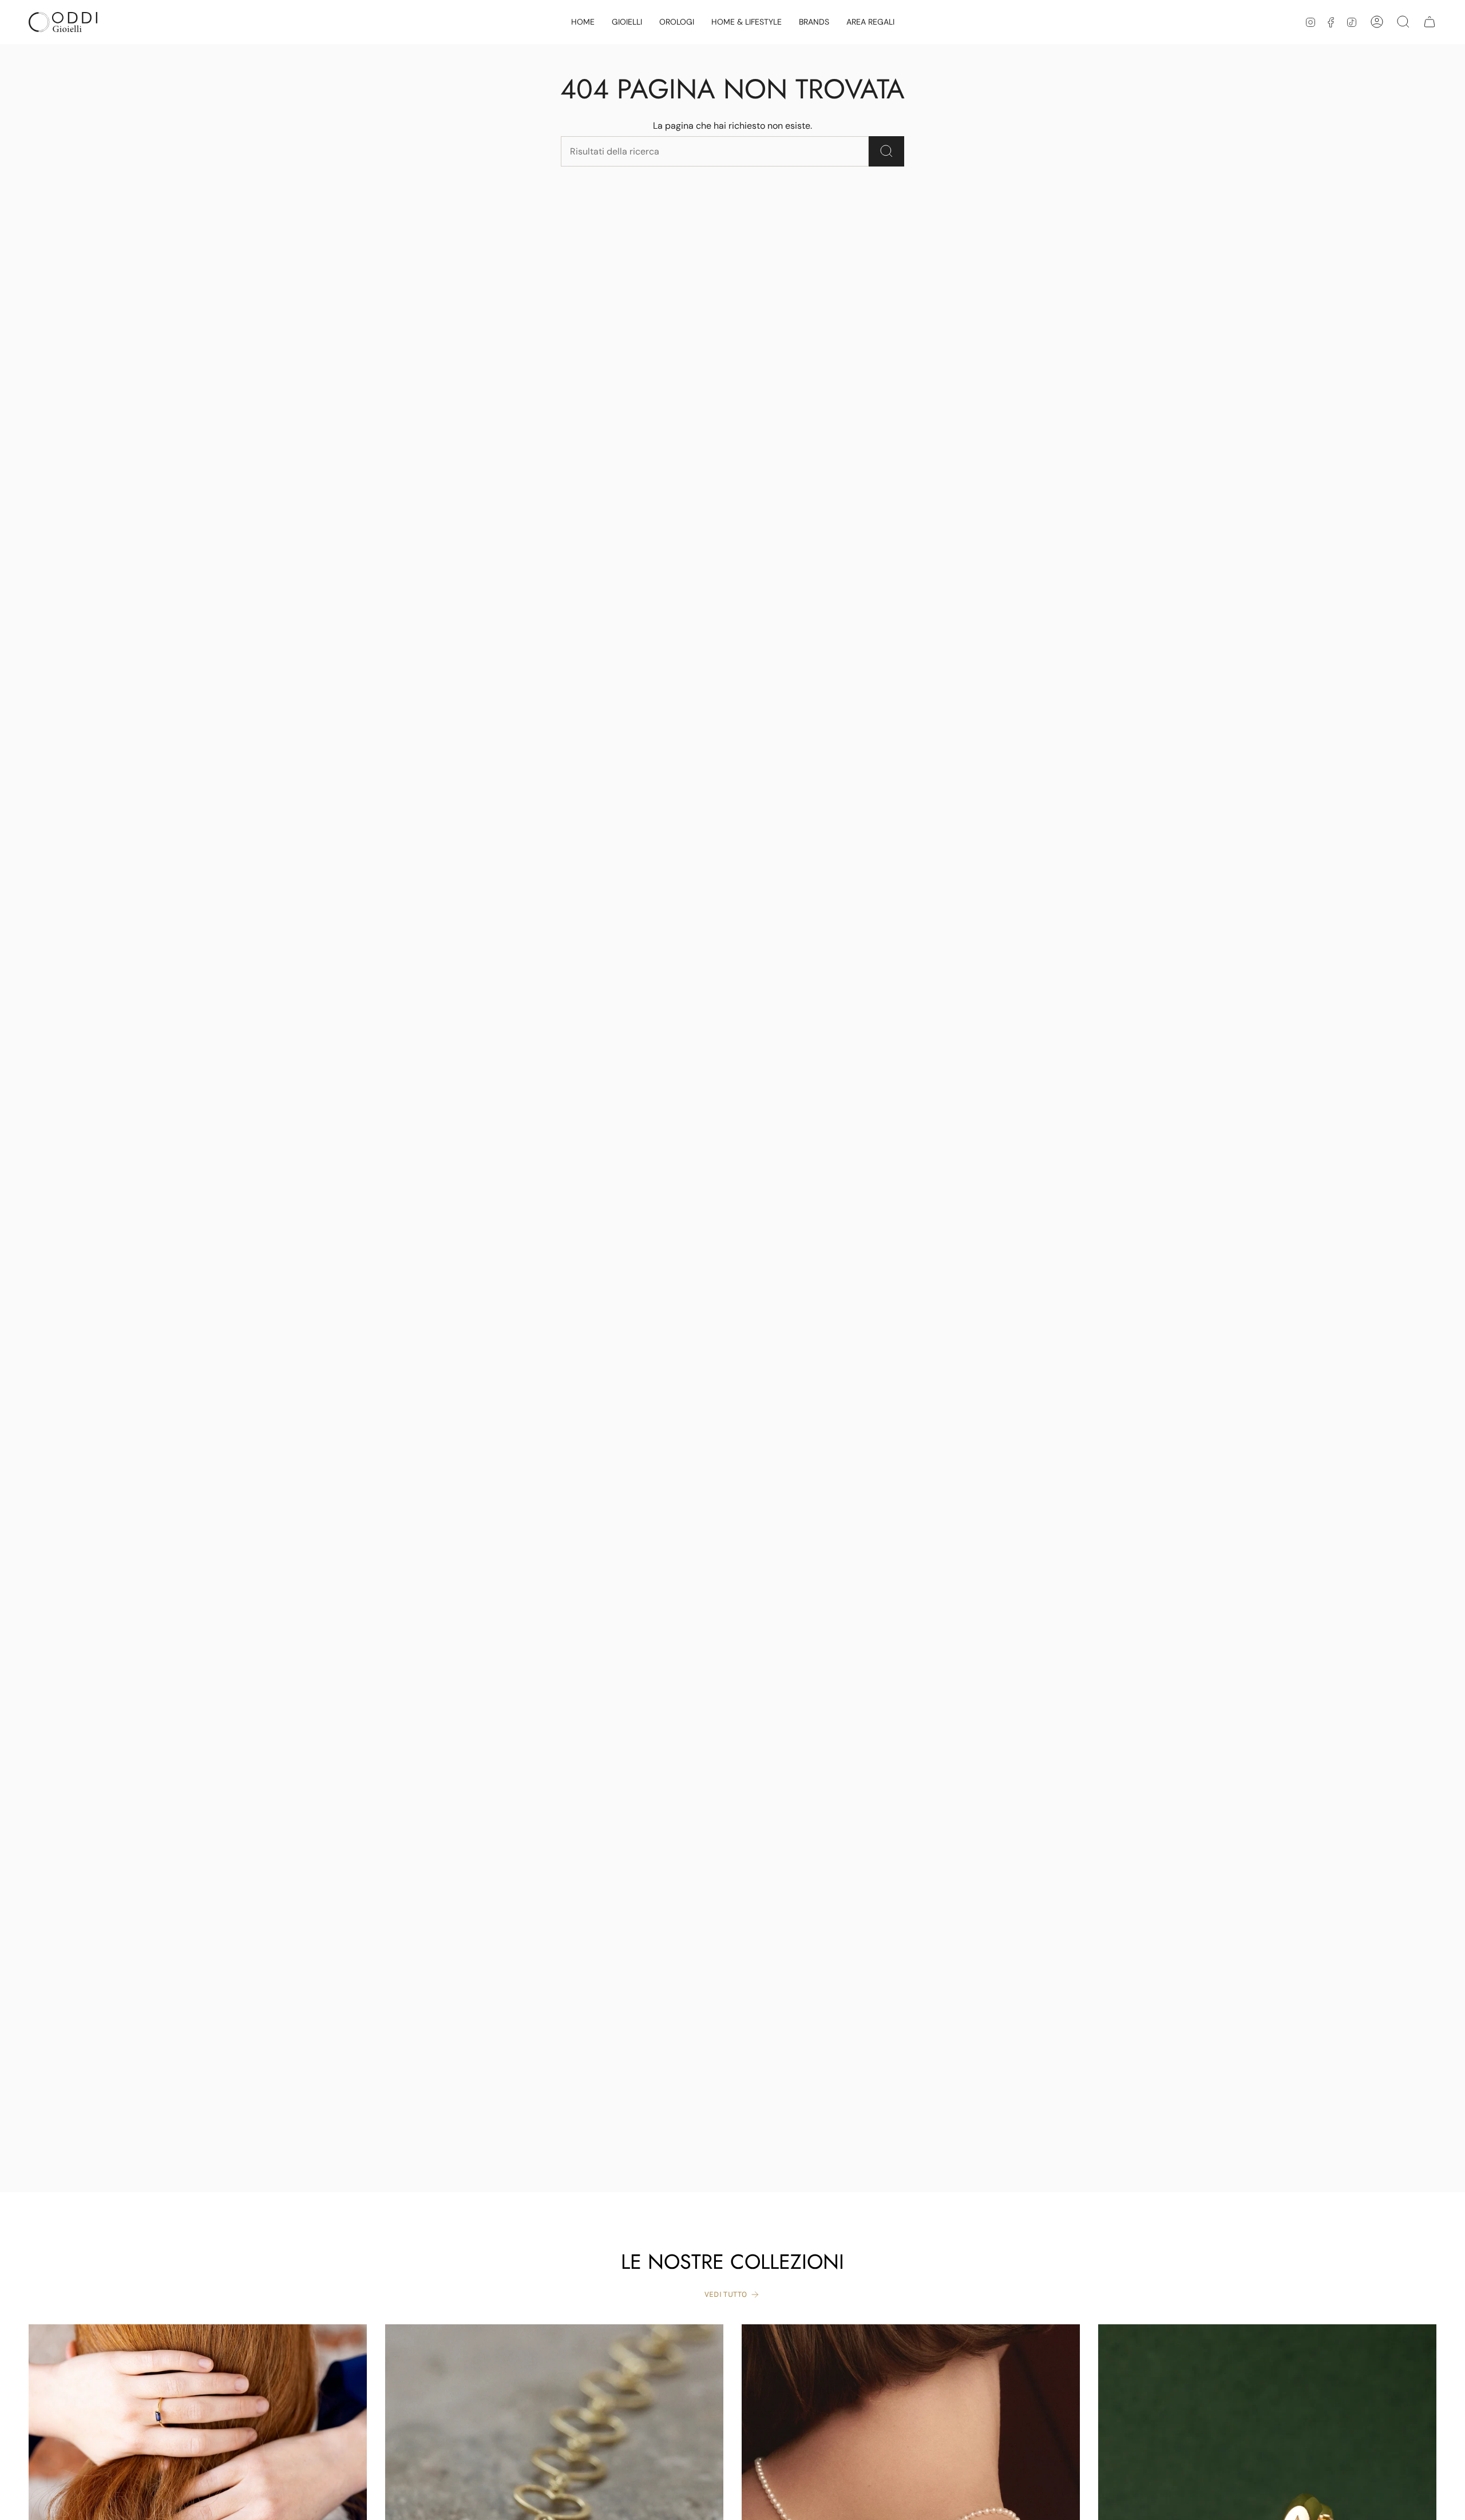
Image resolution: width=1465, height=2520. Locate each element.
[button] (627, 22)
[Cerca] (886, 151)
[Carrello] (1430, 22)
